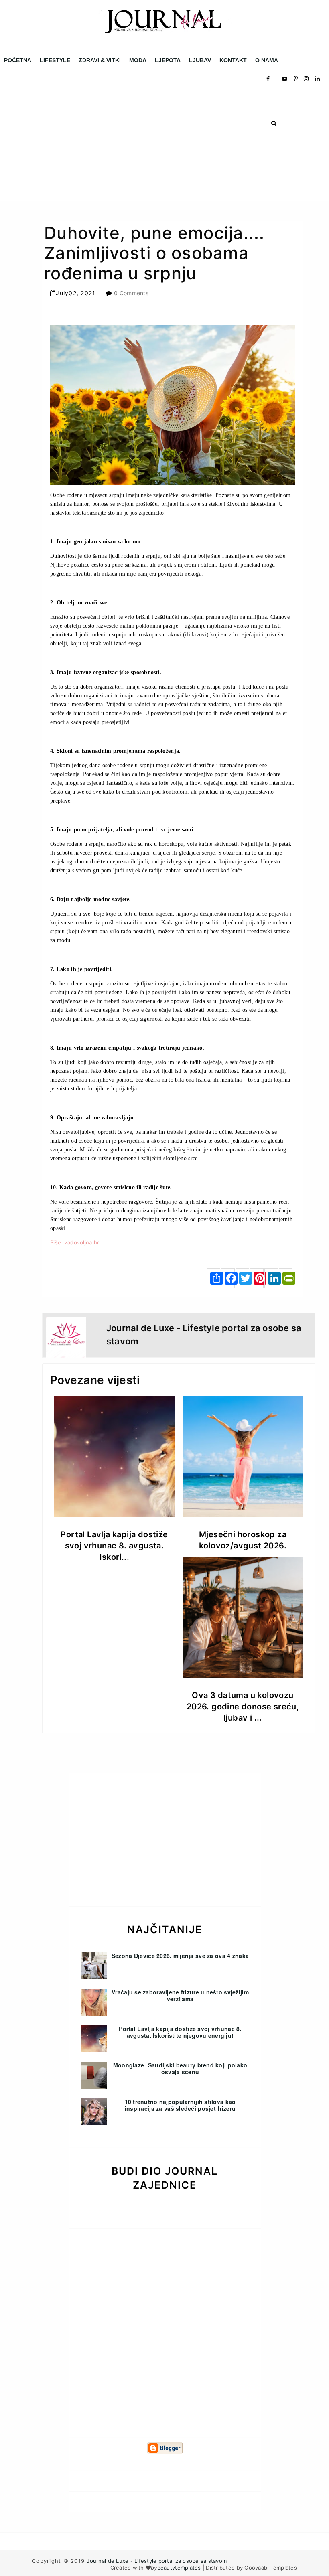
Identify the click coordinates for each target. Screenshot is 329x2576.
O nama (267, 60)
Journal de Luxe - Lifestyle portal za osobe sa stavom (157, 2561)
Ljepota (168, 60)
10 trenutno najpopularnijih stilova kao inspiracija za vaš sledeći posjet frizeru (180, 2105)
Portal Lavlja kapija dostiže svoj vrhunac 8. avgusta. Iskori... (114, 1546)
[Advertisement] (164, 145)
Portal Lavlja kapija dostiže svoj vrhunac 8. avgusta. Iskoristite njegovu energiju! (180, 2032)
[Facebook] (228, 1278)
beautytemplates (179, 2568)
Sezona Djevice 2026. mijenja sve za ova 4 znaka (180, 1956)
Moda (138, 60)
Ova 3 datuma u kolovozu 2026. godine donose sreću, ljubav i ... (243, 1707)
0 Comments (131, 293)
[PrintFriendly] (286, 1278)
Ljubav (200, 60)
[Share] (213, 1278)
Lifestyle (55, 60)
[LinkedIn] (271, 1278)
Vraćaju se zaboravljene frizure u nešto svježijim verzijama (180, 1995)
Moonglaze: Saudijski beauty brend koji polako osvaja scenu (180, 2068)
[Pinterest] (257, 1278)
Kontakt (233, 60)
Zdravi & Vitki (100, 60)
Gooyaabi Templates (271, 2568)
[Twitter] (242, 1278)
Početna (18, 60)
